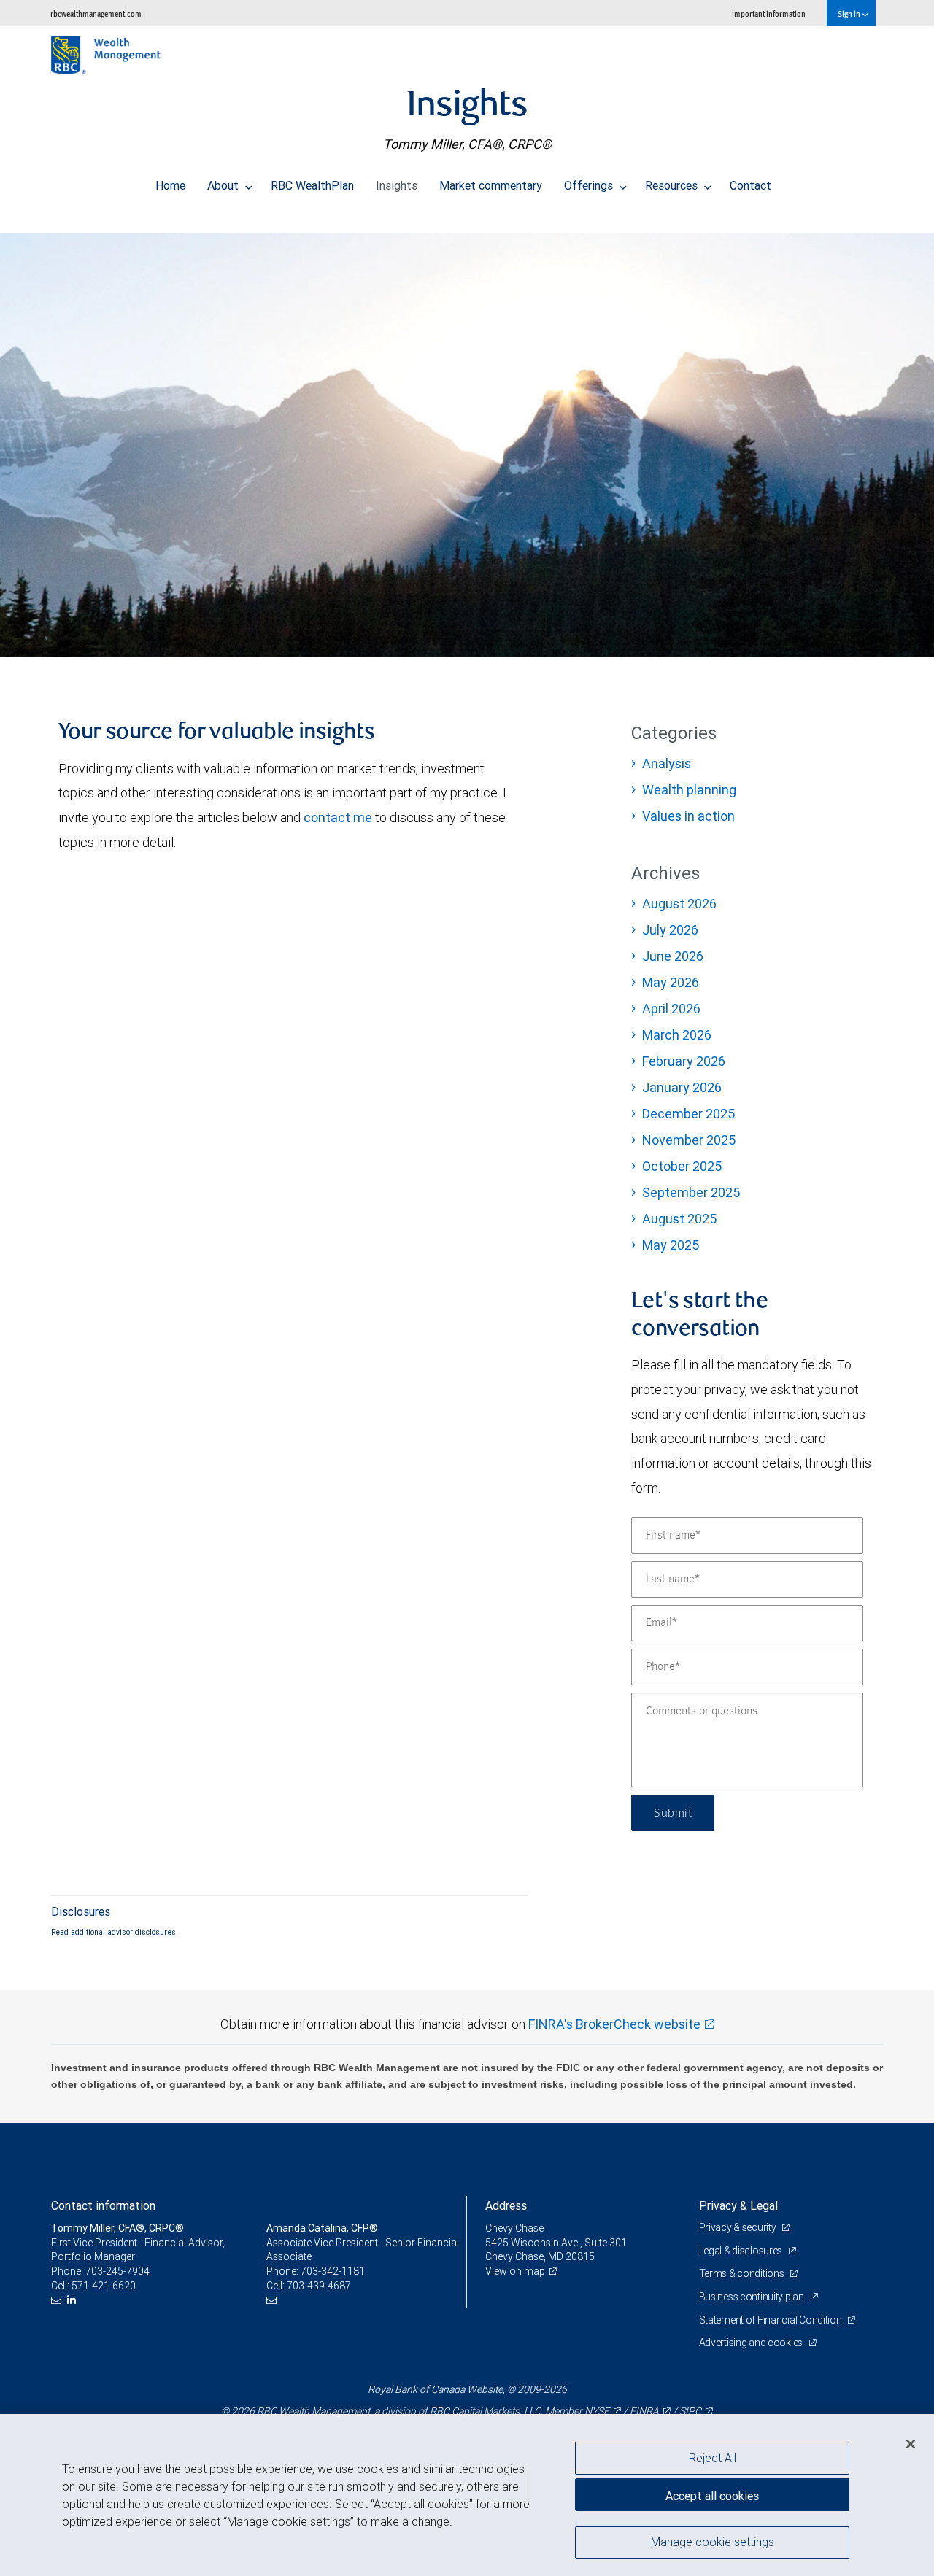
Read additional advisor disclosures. (115, 1932)
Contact (750, 185)
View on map (515, 2271)
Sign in (850, 13)
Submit (673, 1813)
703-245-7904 (117, 2271)
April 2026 (671, 1009)
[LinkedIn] (73, 2300)
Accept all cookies (712, 2496)
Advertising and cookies (752, 2343)
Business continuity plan (753, 2297)
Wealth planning (689, 790)
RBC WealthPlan (312, 185)
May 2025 (671, 1245)
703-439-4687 (319, 2286)
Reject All (713, 2458)
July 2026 (670, 930)
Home (170, 185)
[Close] (911, 2443)
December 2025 (688, 1114)
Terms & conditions (743, 2273)
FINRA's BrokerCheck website (614, 2024)
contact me (338, 817)
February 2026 (684, 1061)
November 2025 (689, 1140)
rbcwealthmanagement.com (96, 13)
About (224, 185)
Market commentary (491, 185)
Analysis (667, 763)
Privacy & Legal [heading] (738, 2205)
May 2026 (671, 982)
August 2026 (679, 904)
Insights (397, 185)
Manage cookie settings (713, 2542)
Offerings (590, 185)
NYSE (597, 2411)
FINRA (644, 2411)
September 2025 (691, 1192)
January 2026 (682, 1087)
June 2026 (673, 956)
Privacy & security (739, 2227)
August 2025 (679, 1219)
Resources (673, 185)
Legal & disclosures (742, 2251)
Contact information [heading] (103, 2205)
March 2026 (677, 1035)
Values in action (688, 816)
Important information (769, 13)
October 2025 (682, 1166)
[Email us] (58, 2300)
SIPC (690, 2411)
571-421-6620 (104, 2286)
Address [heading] (506, 2205)
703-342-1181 (333, 2271)
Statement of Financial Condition (772, 2320)
